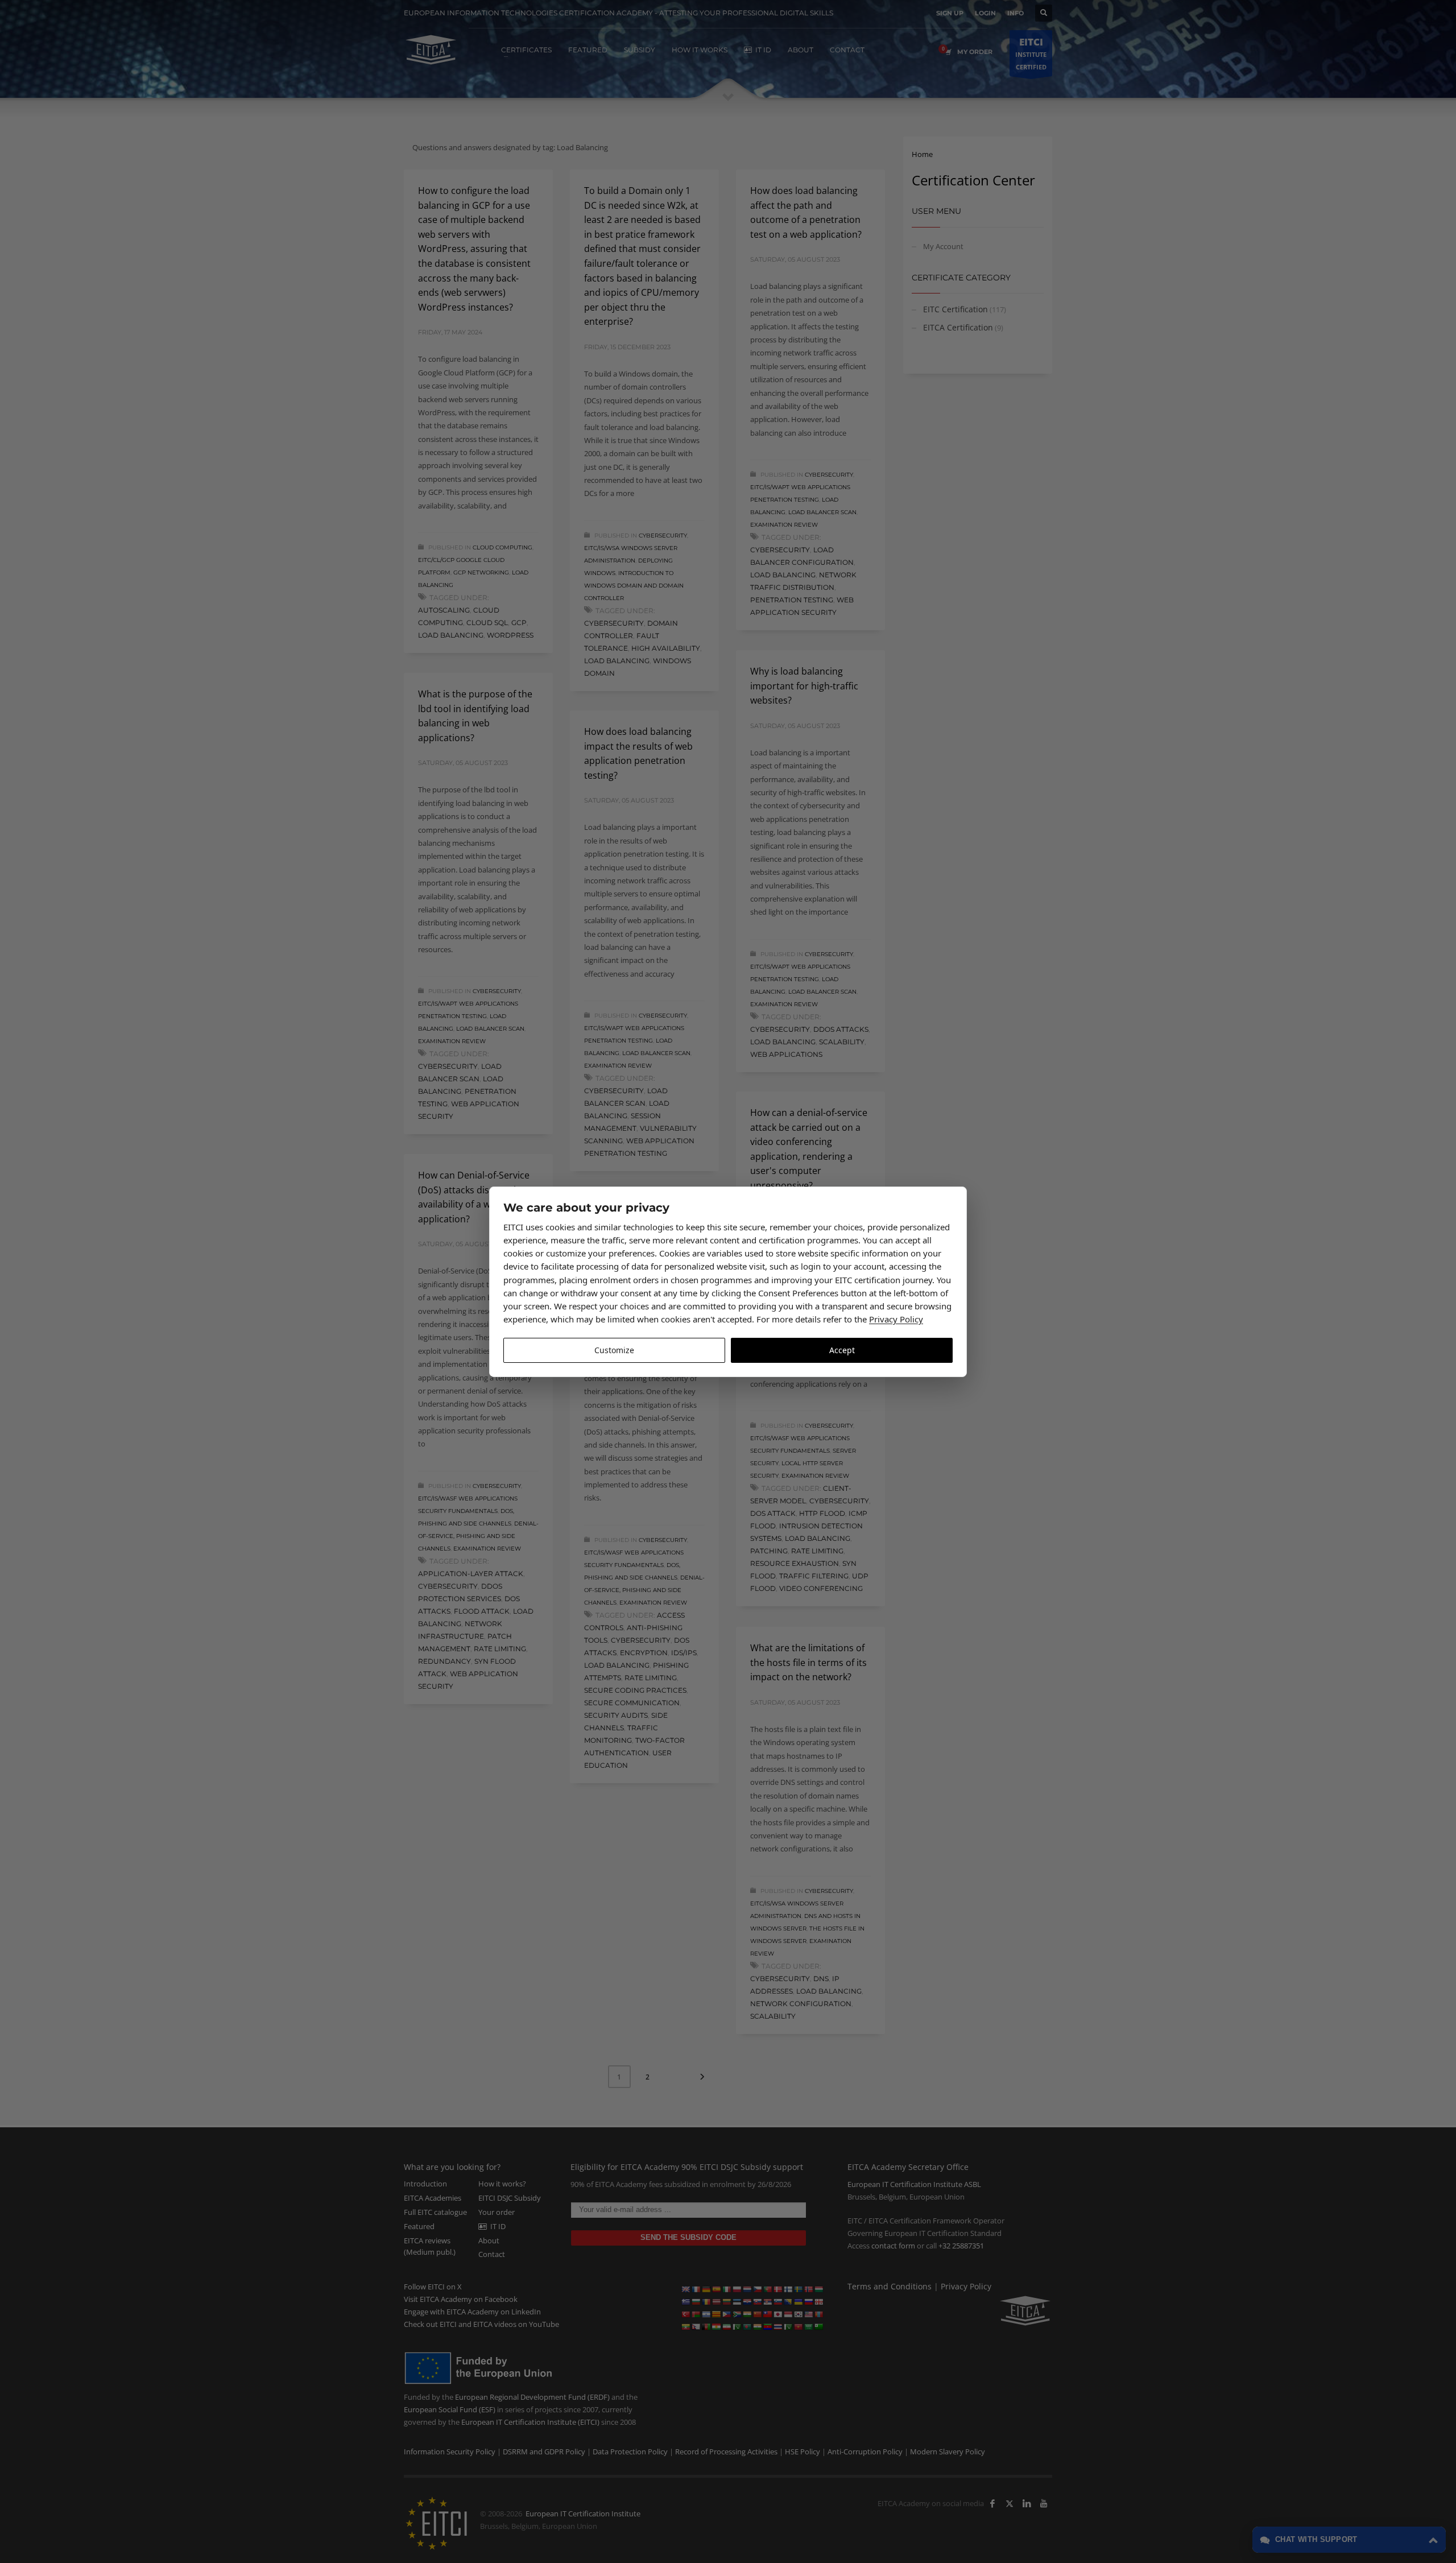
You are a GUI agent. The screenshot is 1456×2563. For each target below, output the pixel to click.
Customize (614, 1350)
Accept (842, 1350)
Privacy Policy (896, 1319)
